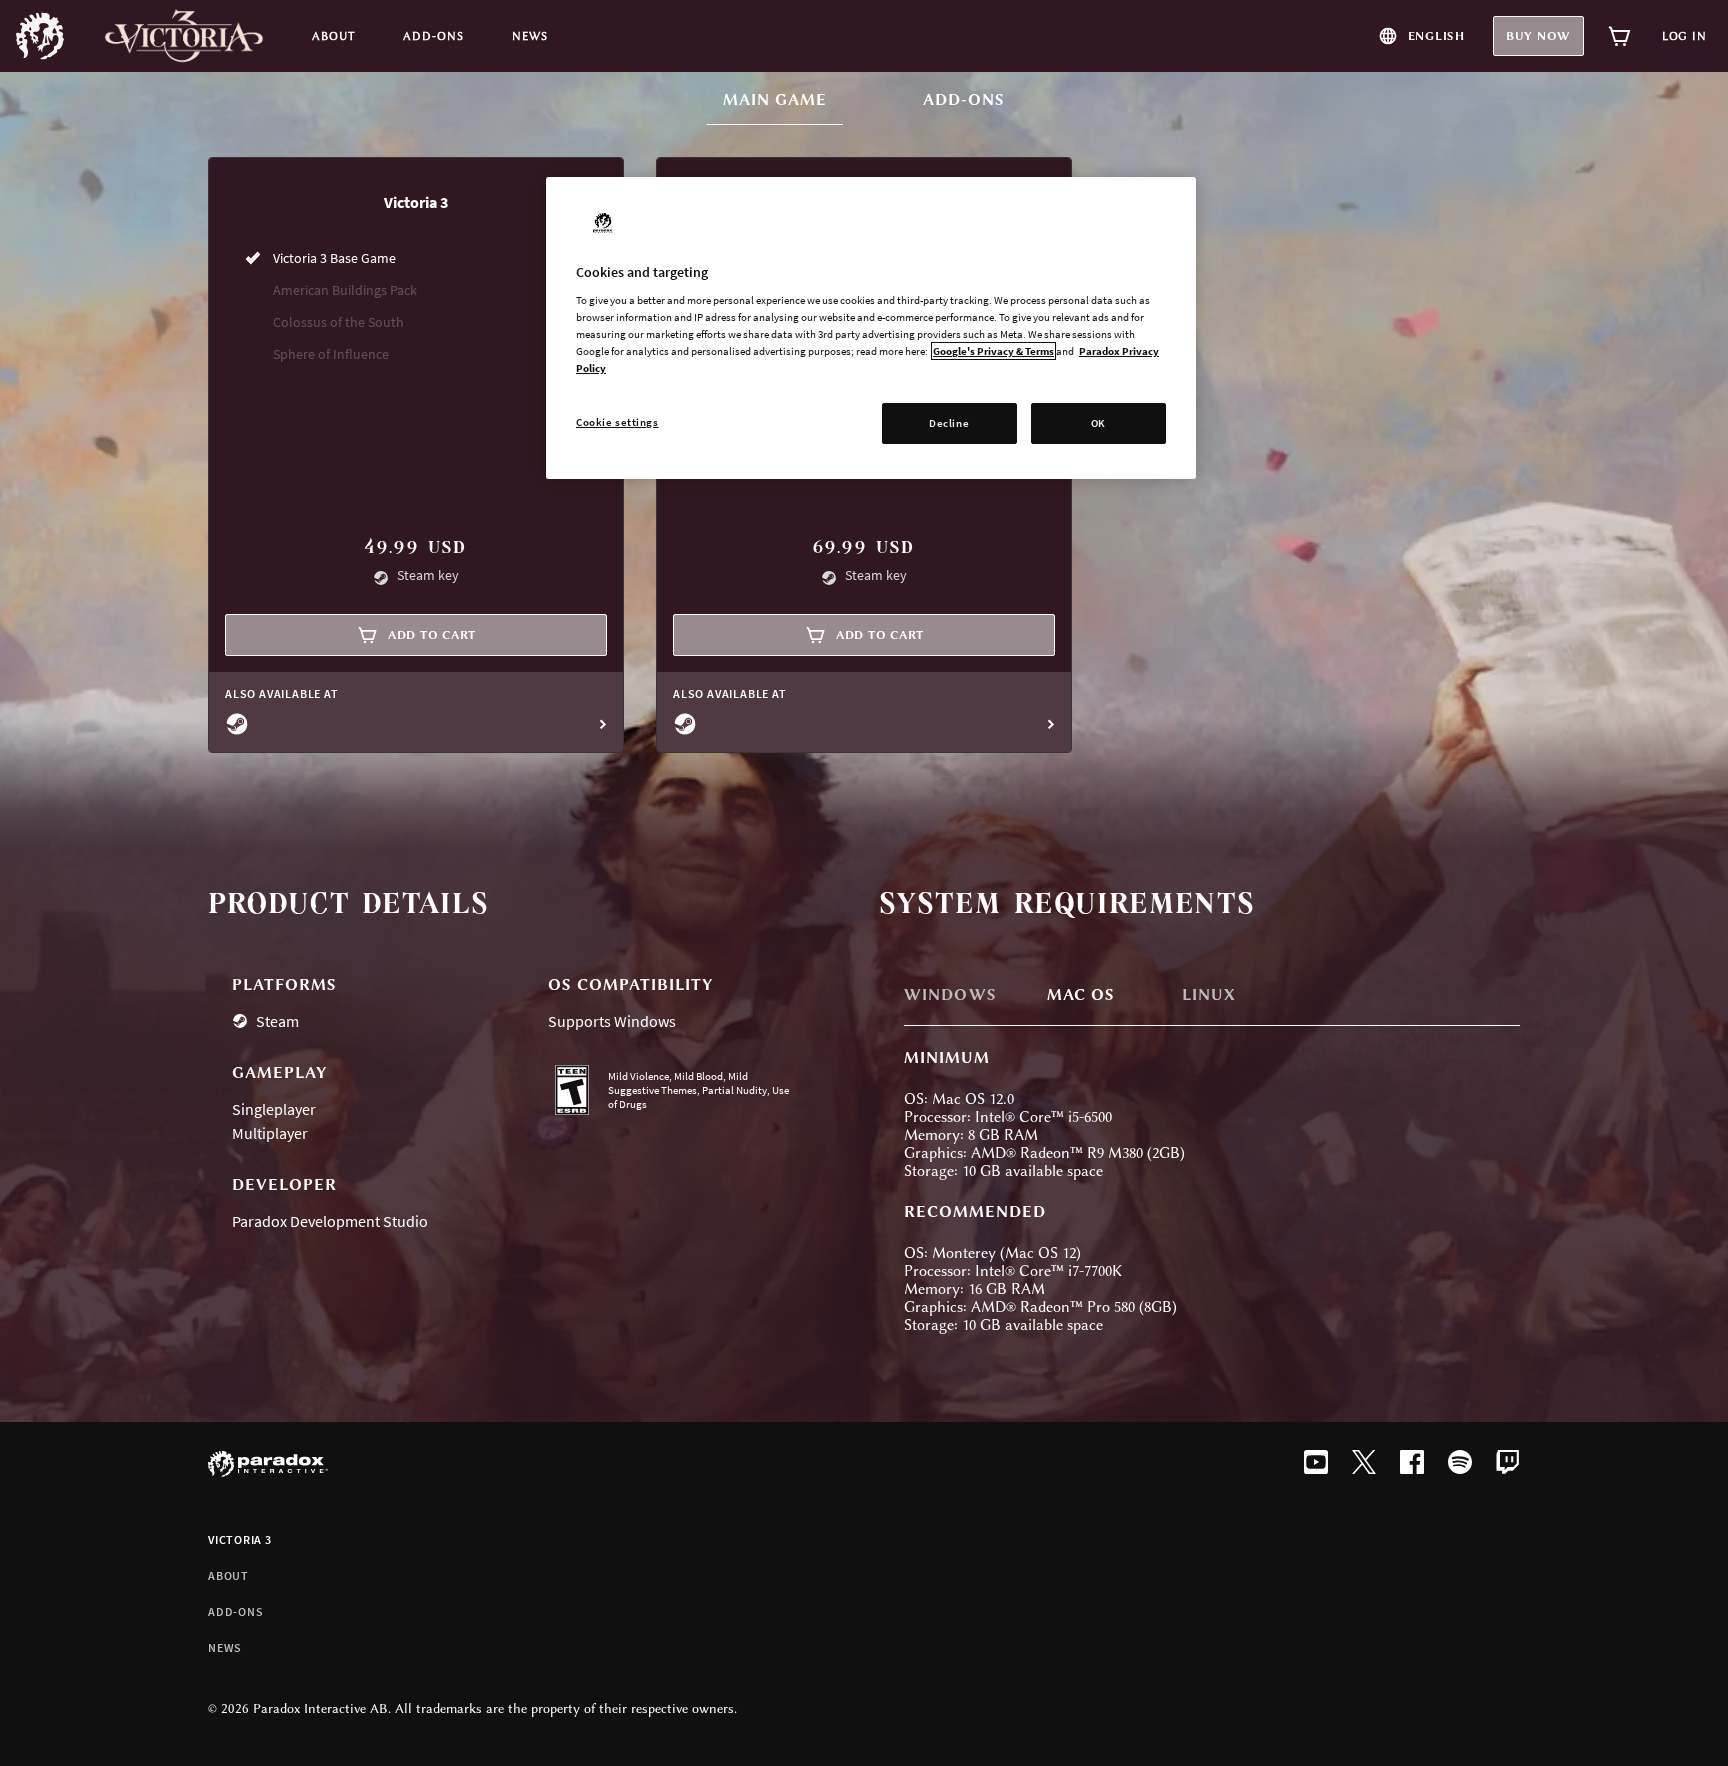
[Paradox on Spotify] (1460, 1464)
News (225, 1647)
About (228, 1575)
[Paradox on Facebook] (1412, 1464)
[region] (871, 328)
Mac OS (1081, 995)
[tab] (970, 997)
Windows (950, 995)
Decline (949, 423)
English (1436, 36)
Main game (783, 100)
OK (1098, 423)
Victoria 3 (240, 1539)
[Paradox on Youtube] (1316, 1464)
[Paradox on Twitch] (1508, 1464)
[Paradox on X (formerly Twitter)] (1364, 1464)
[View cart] (1620, 36)
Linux (1209, 995)
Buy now (1538, 36)
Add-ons (964, 100)
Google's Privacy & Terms (993, 351)
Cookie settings (617, 422)
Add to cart (432, 635)
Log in (1684, 36)
